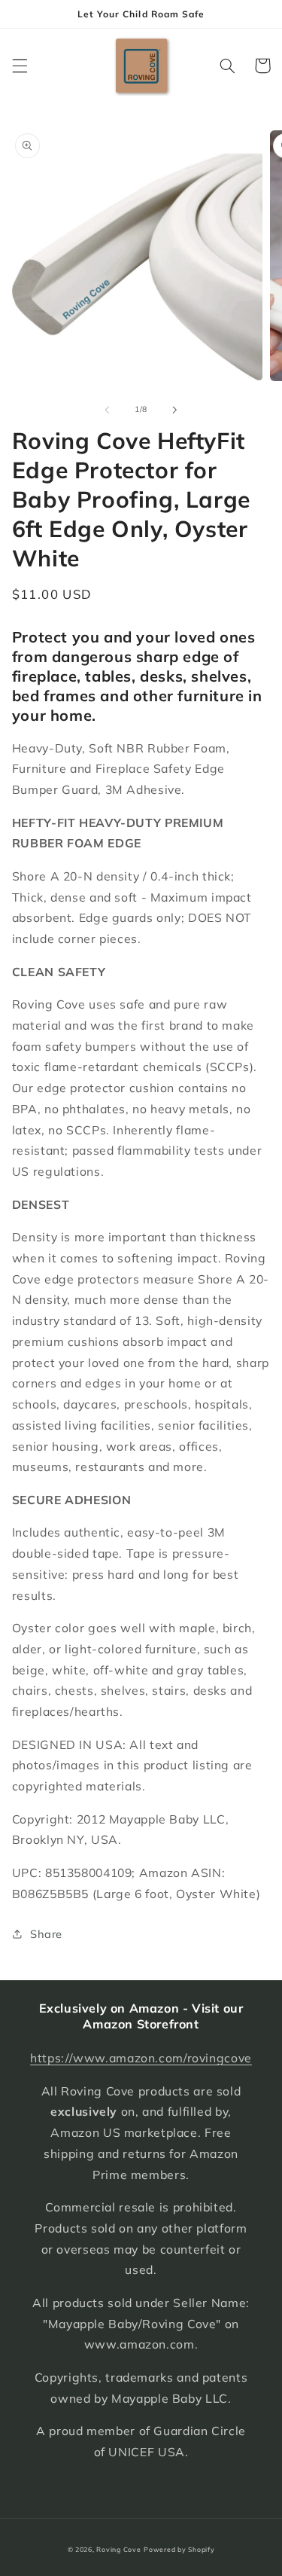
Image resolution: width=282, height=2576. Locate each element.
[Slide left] (107, 410)
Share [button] (46, 1934)
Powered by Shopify (179, 2549)
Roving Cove (118, 2549)
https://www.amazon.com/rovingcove (141, 2058)
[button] (20, 66)
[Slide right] (175, 410)
